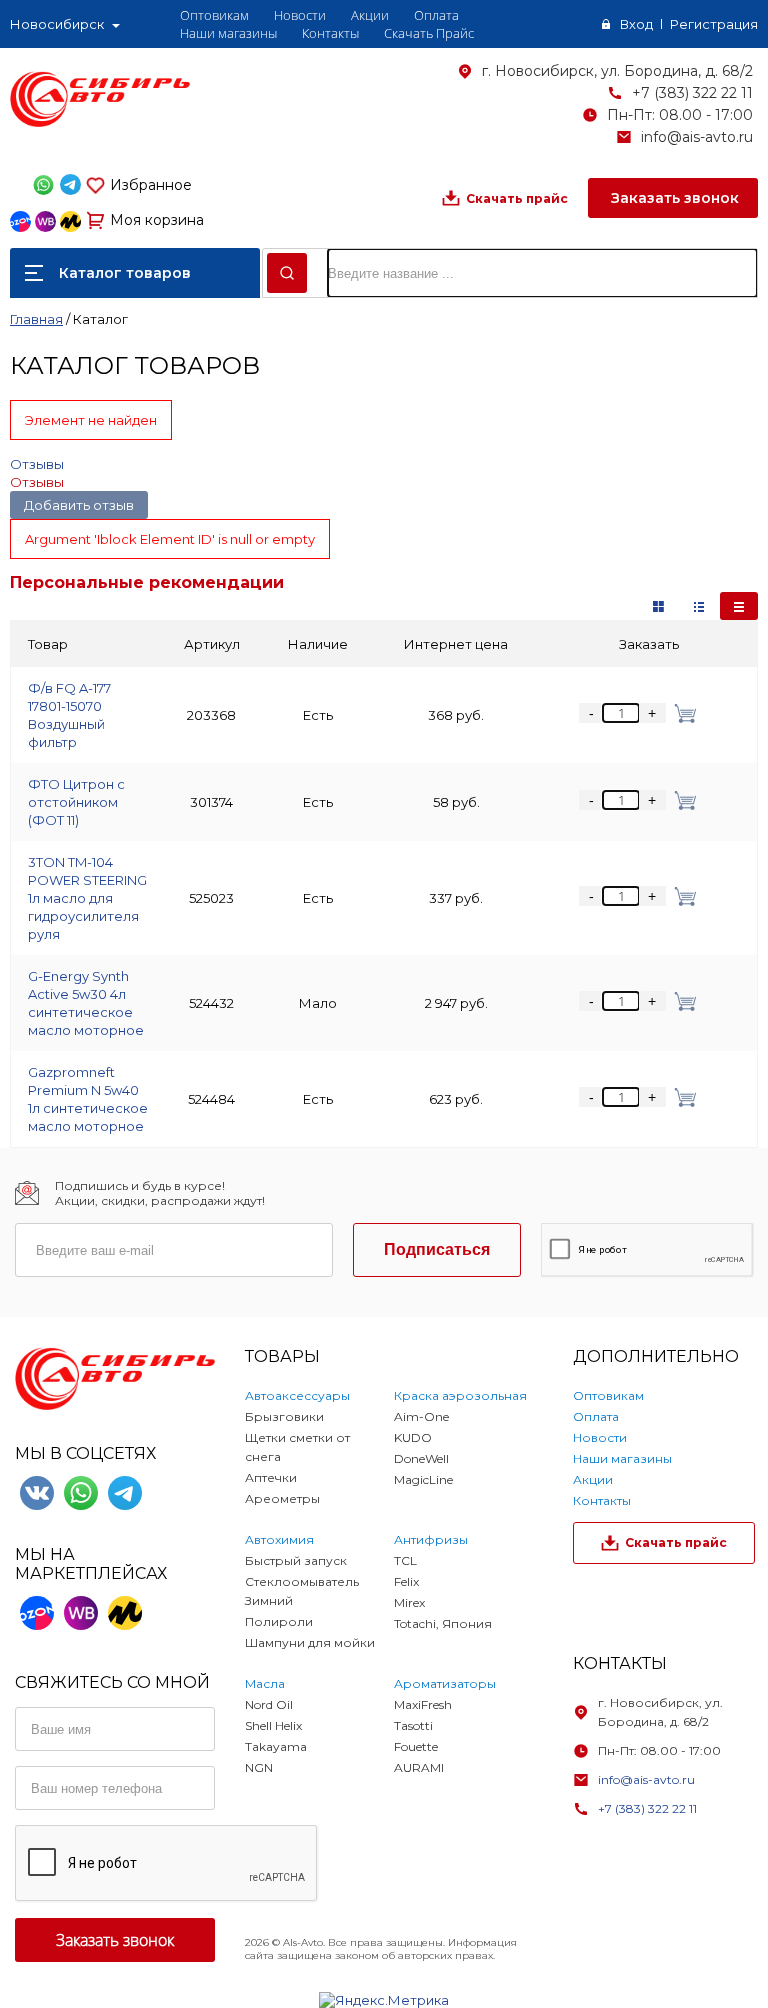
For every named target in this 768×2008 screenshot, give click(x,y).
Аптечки (271, 1477)
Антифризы (431, 1539)
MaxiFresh (423, 1704)
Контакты (330, 33)
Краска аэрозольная (460, 1395)
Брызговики (284, 1416)
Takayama (276, 1746)
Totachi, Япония (443, 1623)
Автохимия (279, 1539)
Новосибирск (57, 24)
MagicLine (423, 1479)
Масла (265, 1683)
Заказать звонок (673, 198)
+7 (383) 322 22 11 (692, 93)
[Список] (739, 606)
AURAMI (419, 1767)
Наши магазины (228, 33)
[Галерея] (699, 606)
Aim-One (421, 1416)
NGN (259, 1767)
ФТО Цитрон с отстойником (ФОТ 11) (76, 802)
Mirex (409, 1602)
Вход (636, 24)
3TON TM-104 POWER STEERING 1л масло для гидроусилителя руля (87, 898)
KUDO (413, 1437)
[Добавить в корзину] (681, 713)
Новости (300, 15)
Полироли (279, 1621)
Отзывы (37, 464)
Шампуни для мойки (310, 1642)
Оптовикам (214, 15)
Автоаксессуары (297, 1395)
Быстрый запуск (296, 1560)
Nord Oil (269, 1704)
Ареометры (282, 1498)
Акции (370, 15)
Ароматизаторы (445, 1683)
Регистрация (714, 24)
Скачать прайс (517, 198)
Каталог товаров (125, 273)
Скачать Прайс (429, 33)
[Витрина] (658, 606)
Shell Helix (273, 1725)
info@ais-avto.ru (697, 137)
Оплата (436, 15)
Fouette (416, 1746)
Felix (406, 1581)
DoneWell (421, 1458)
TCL (405, 1560)
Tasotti (413, 1725)
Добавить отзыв (79, 505)
